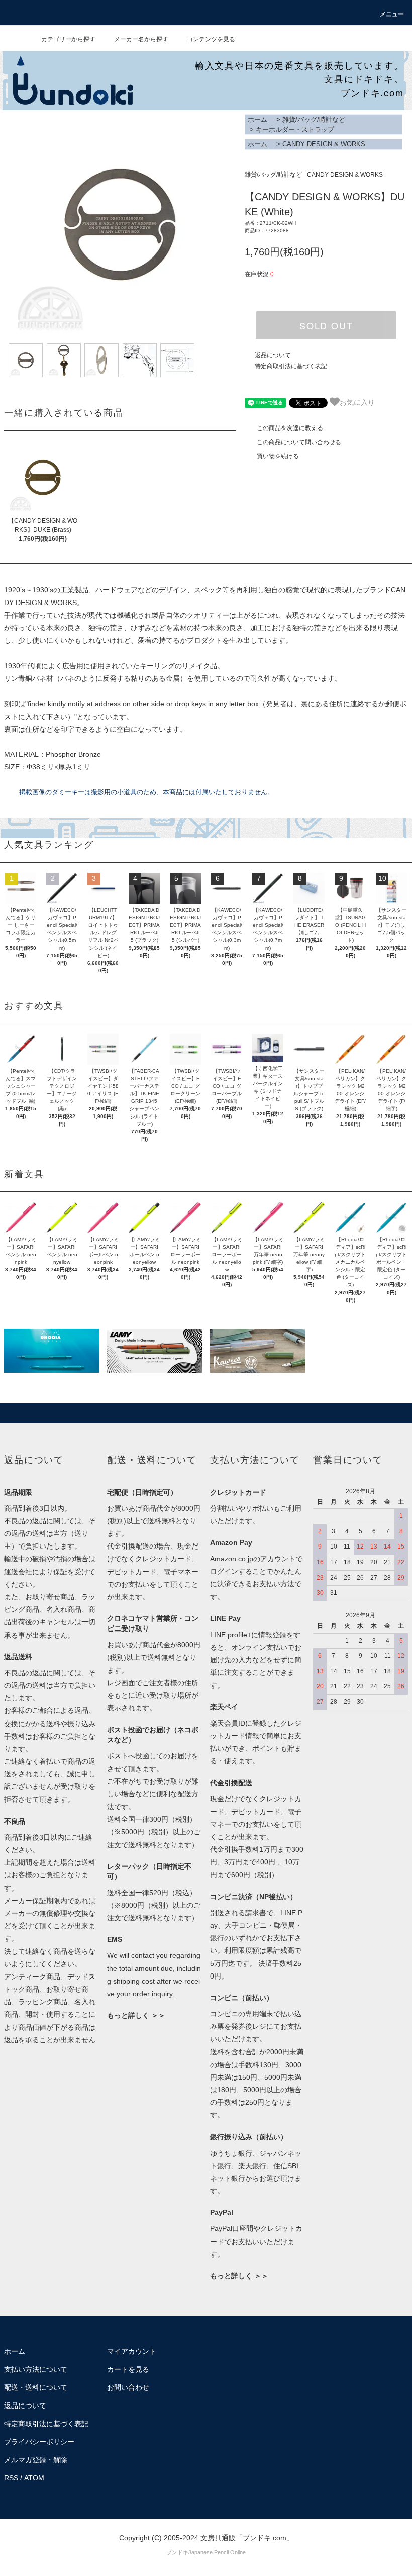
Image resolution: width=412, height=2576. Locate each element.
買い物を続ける (278, 456)
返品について (273, 355)
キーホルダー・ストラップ (295, 130)
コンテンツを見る (211, 39)
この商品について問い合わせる (299, 442)
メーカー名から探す (141, 39)
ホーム (257, 119)
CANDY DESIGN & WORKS (324, 144)
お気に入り (357, 402)
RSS (11, 2478)
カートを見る (128, 2369)
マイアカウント (132, 2351)
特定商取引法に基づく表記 (291, 366)
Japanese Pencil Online (217, 2552)
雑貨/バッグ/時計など (314, 119)
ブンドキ (177, 2552)
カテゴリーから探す (68, 39)
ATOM (34, 2478)
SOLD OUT (326, 325)
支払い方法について (36, 2369)
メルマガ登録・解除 (36, 2460)
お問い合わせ (128, 2387)
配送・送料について (36, 2387)
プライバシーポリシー (39, 2442)
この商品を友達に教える (290, 428)
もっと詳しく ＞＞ (136, 2015)
